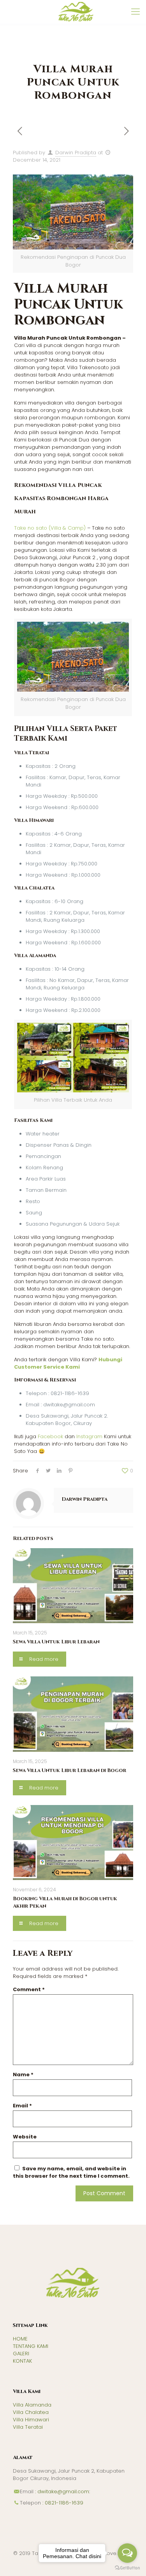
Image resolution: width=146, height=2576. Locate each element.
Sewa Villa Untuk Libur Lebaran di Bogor (69, 1770)
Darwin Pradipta (76, 153)
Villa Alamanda (32, 2405)
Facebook (50, 1436)
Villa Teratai (28, 2427)
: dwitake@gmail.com (61, 2491)
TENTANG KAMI (31, 2346)
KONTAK (22, 2361)
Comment (29, 1989)
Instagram (89, 1436)
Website (25, 2137)
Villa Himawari (31, 2420)
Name (23, 2075)
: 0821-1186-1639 (62, 2503)
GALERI (21, 2354)
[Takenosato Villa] (76, 12)
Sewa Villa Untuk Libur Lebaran (56, 1642)
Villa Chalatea (31, 2412)
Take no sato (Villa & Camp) (50, 528)
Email (22, 2106)
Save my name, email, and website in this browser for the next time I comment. (71, 2172)
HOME (20, 2339)
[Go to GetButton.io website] (127, 2568)
